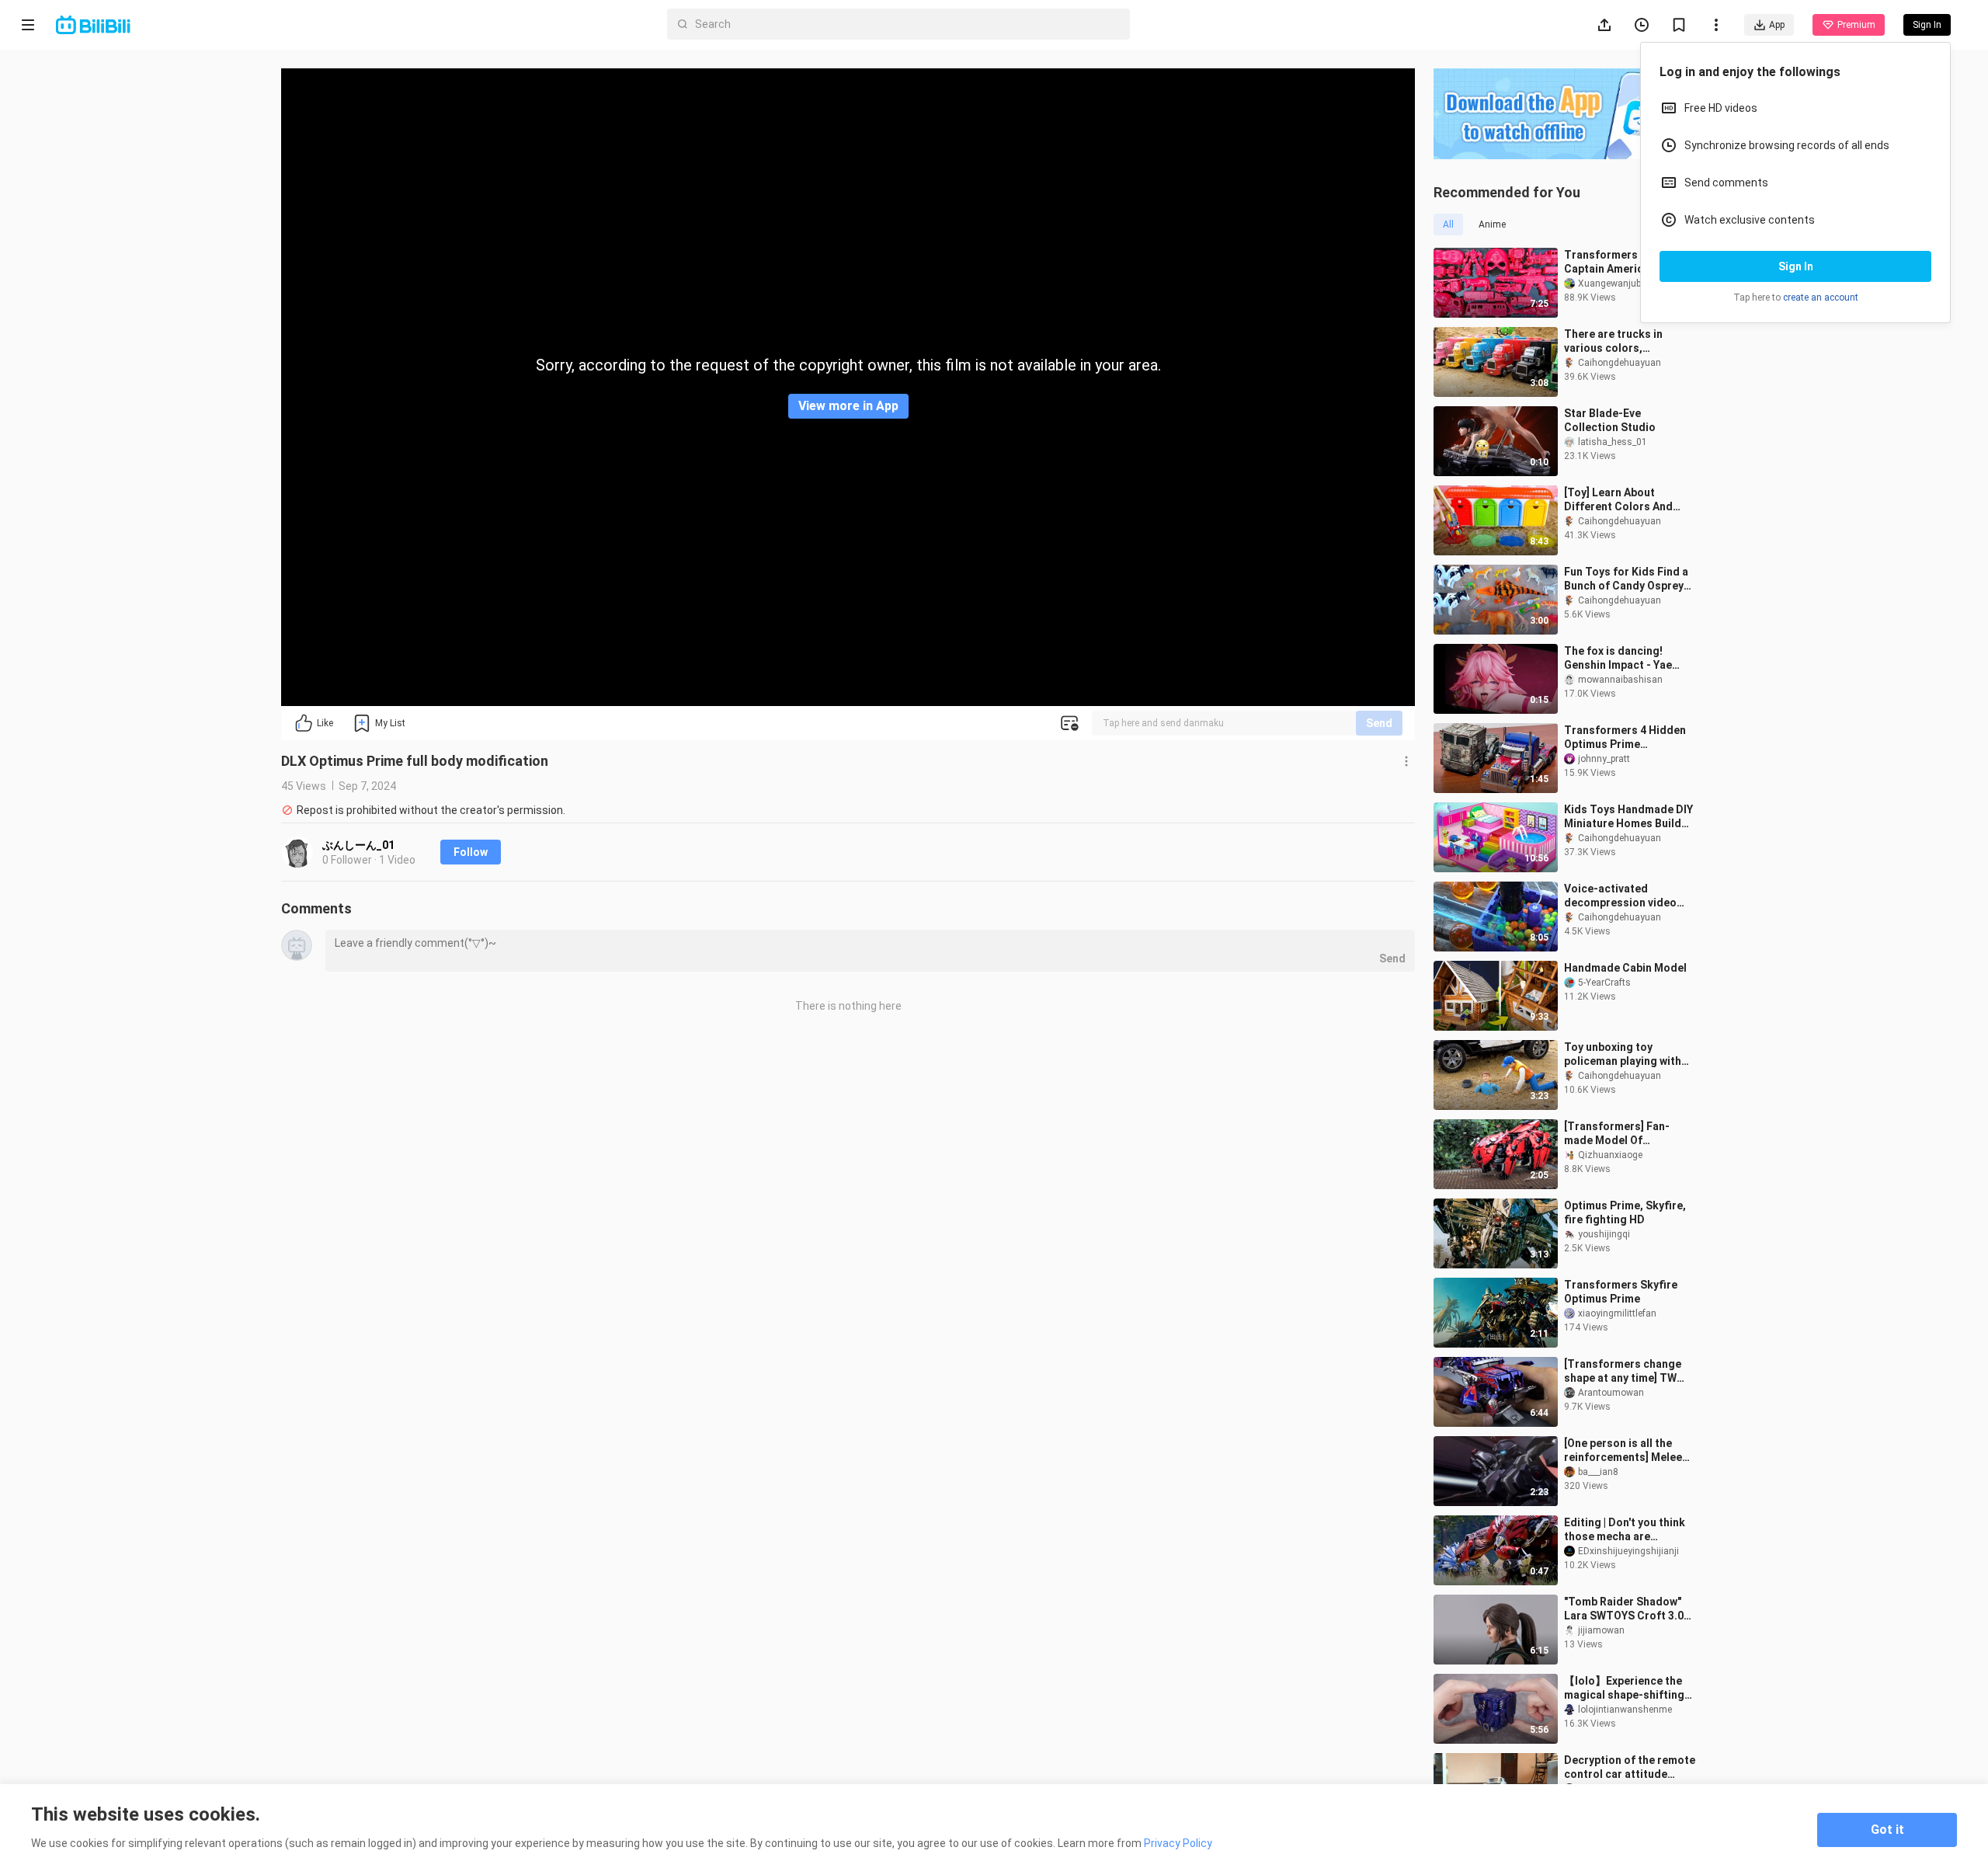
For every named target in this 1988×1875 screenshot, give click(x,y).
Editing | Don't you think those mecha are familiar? (1625, 1530)
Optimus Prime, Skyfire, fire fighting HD (1625, 1212)
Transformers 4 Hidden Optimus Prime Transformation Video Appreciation (1625, 737)
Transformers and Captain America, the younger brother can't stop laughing (1620, 262)
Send (1379, 723)
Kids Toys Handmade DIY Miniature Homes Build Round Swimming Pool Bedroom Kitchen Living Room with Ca (1628, 817)
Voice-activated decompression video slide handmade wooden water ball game (1627, 896)
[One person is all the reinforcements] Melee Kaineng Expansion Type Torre (1626, 1451)
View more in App (848, 406)
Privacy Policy (1178, 1843)
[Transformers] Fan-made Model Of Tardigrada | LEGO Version (1617, 1134)
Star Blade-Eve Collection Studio (1610, 420)
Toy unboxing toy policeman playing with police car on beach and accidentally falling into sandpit (1625, 1054)
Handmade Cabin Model (1625, 968)
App (1777, 25)
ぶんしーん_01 (358, 845)
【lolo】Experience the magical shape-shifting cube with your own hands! (1624, 1688)
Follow (471, 852)
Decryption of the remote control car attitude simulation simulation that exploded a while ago (1632, 1767)
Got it (1887, 1830)
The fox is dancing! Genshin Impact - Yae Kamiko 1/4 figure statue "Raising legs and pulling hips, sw (1628, 658)
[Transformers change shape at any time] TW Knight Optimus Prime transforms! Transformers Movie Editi (1623, 1371)
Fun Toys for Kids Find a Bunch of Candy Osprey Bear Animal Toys (1626, 579)
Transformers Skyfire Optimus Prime (1621, 1292)
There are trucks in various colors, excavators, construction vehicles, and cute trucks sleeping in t (1628, 341)
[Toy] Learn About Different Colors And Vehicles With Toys (1618, 500)
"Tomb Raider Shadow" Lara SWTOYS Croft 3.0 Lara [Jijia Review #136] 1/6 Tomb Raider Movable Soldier (1629, 1609)
